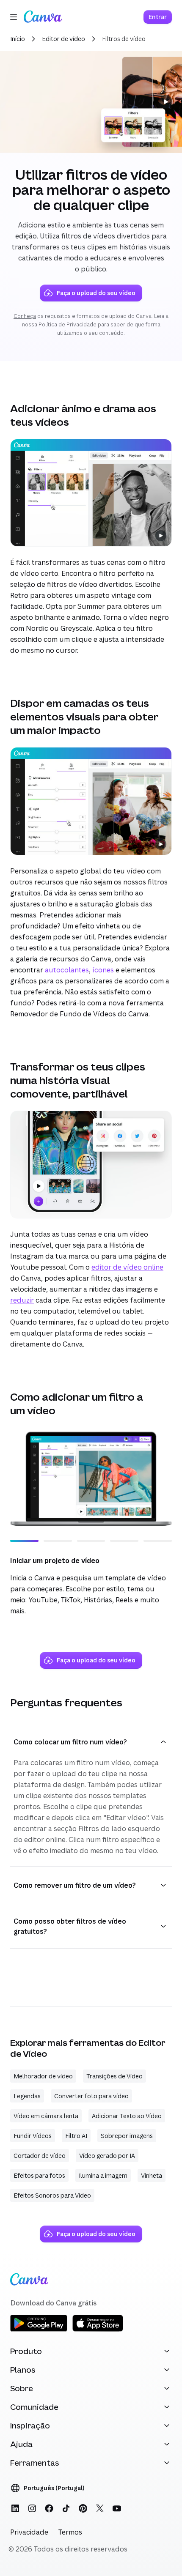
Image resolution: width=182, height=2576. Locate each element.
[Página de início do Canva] (43, 17)
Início (18, 39)
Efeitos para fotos (39, 2175)
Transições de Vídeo (114, 2076)
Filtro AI (76, 2136)
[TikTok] (66, 2508)
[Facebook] (49, 2508)
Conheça (25, 316)
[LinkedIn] (15, 2508)
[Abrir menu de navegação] (14, 17)
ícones (103, 970)
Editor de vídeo (63, 39)
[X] (100, 2508)
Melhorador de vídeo (43, 2076)
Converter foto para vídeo (91, 2096)
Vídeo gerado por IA (107, 2156)
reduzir (22, 1300)
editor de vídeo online (127, 1267)
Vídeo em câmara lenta (46, 2116)
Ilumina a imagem (103, 2175)
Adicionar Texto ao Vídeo (127, 2116)
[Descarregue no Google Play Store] (39, 2330)
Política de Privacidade (68, 324)
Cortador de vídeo (40, 2156)
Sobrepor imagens (127, 2136)
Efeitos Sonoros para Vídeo (52, 2195)
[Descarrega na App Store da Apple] (98, 2330)
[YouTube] (117, 2508)
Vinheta (152, 2175)
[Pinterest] (83, 2508)
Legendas (27, 2096)
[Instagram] (32, 2508)
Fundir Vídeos (33, 2136)
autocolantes (67, 970)
